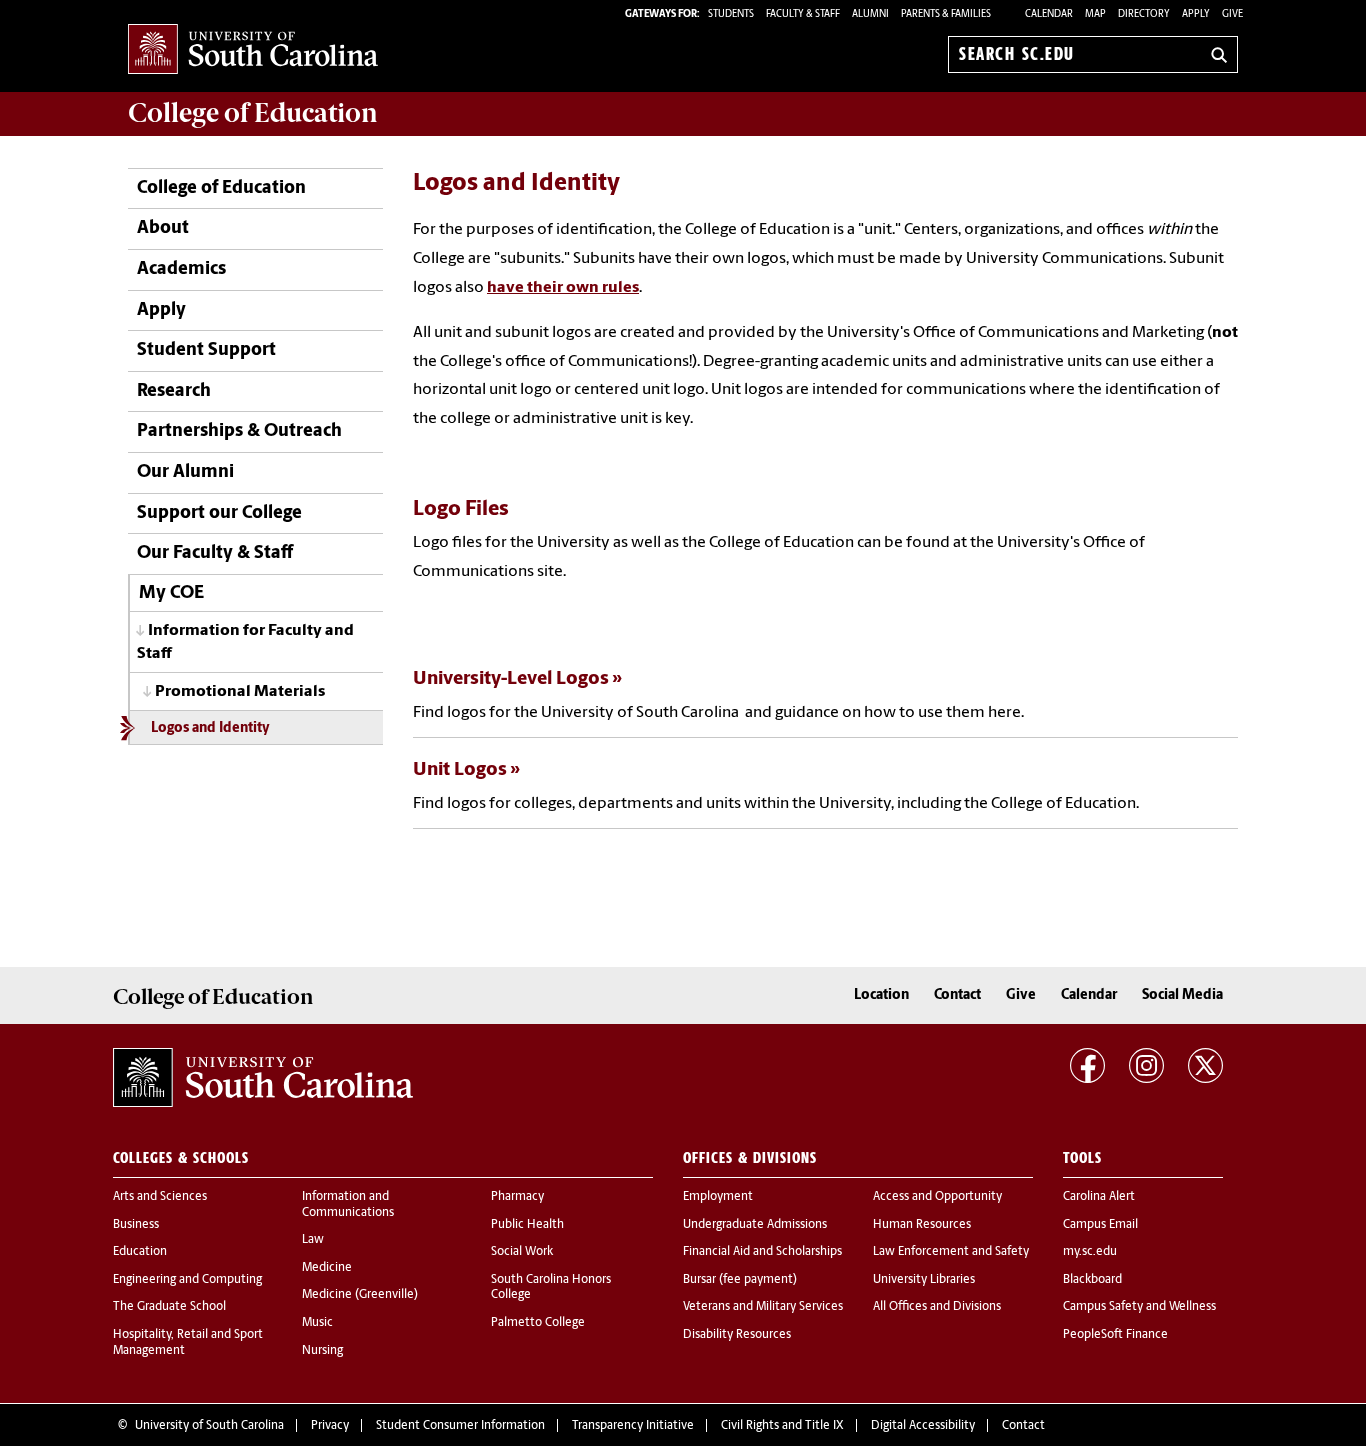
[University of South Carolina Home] (253, 50)
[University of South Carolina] (263, 1077)
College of (253, 113)
